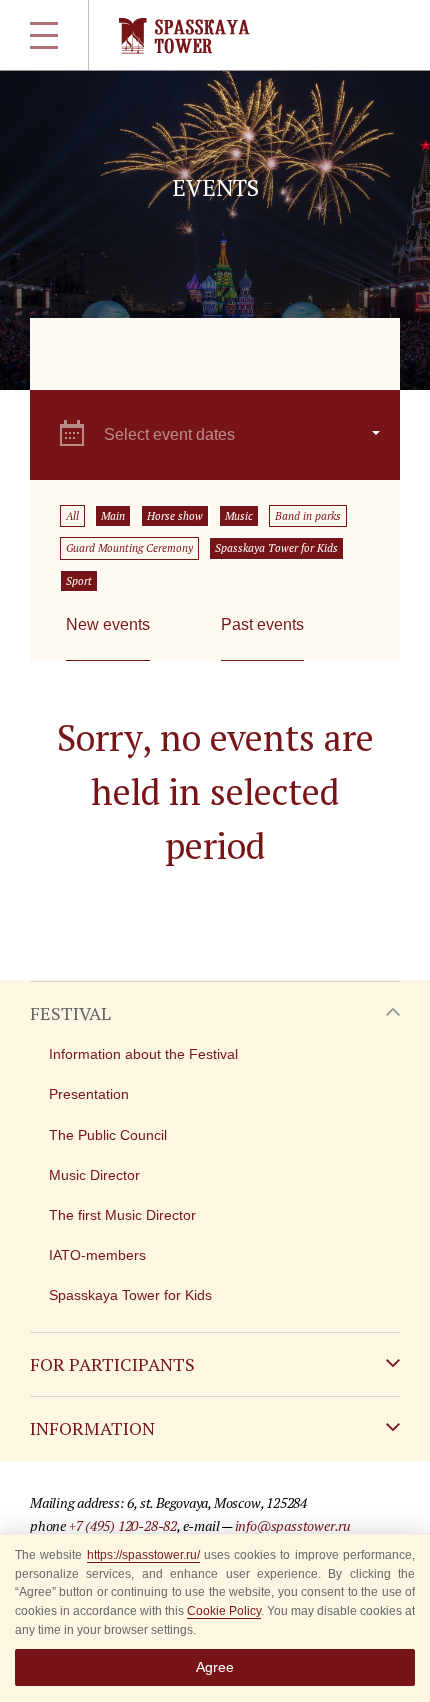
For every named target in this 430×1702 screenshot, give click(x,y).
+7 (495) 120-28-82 (123, 1525)
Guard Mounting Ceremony (129, 548)
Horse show (175, 516)
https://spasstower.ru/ (143, 1555)
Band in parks (308, 516)
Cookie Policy (224, 1611)
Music (239, 516)
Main (113, 516)
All (72, 516)
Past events (262, 624)
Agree (215, 1667)
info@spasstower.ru (293, 1525)
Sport (79, 581)
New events (108, 624)
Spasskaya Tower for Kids (276, 548)
